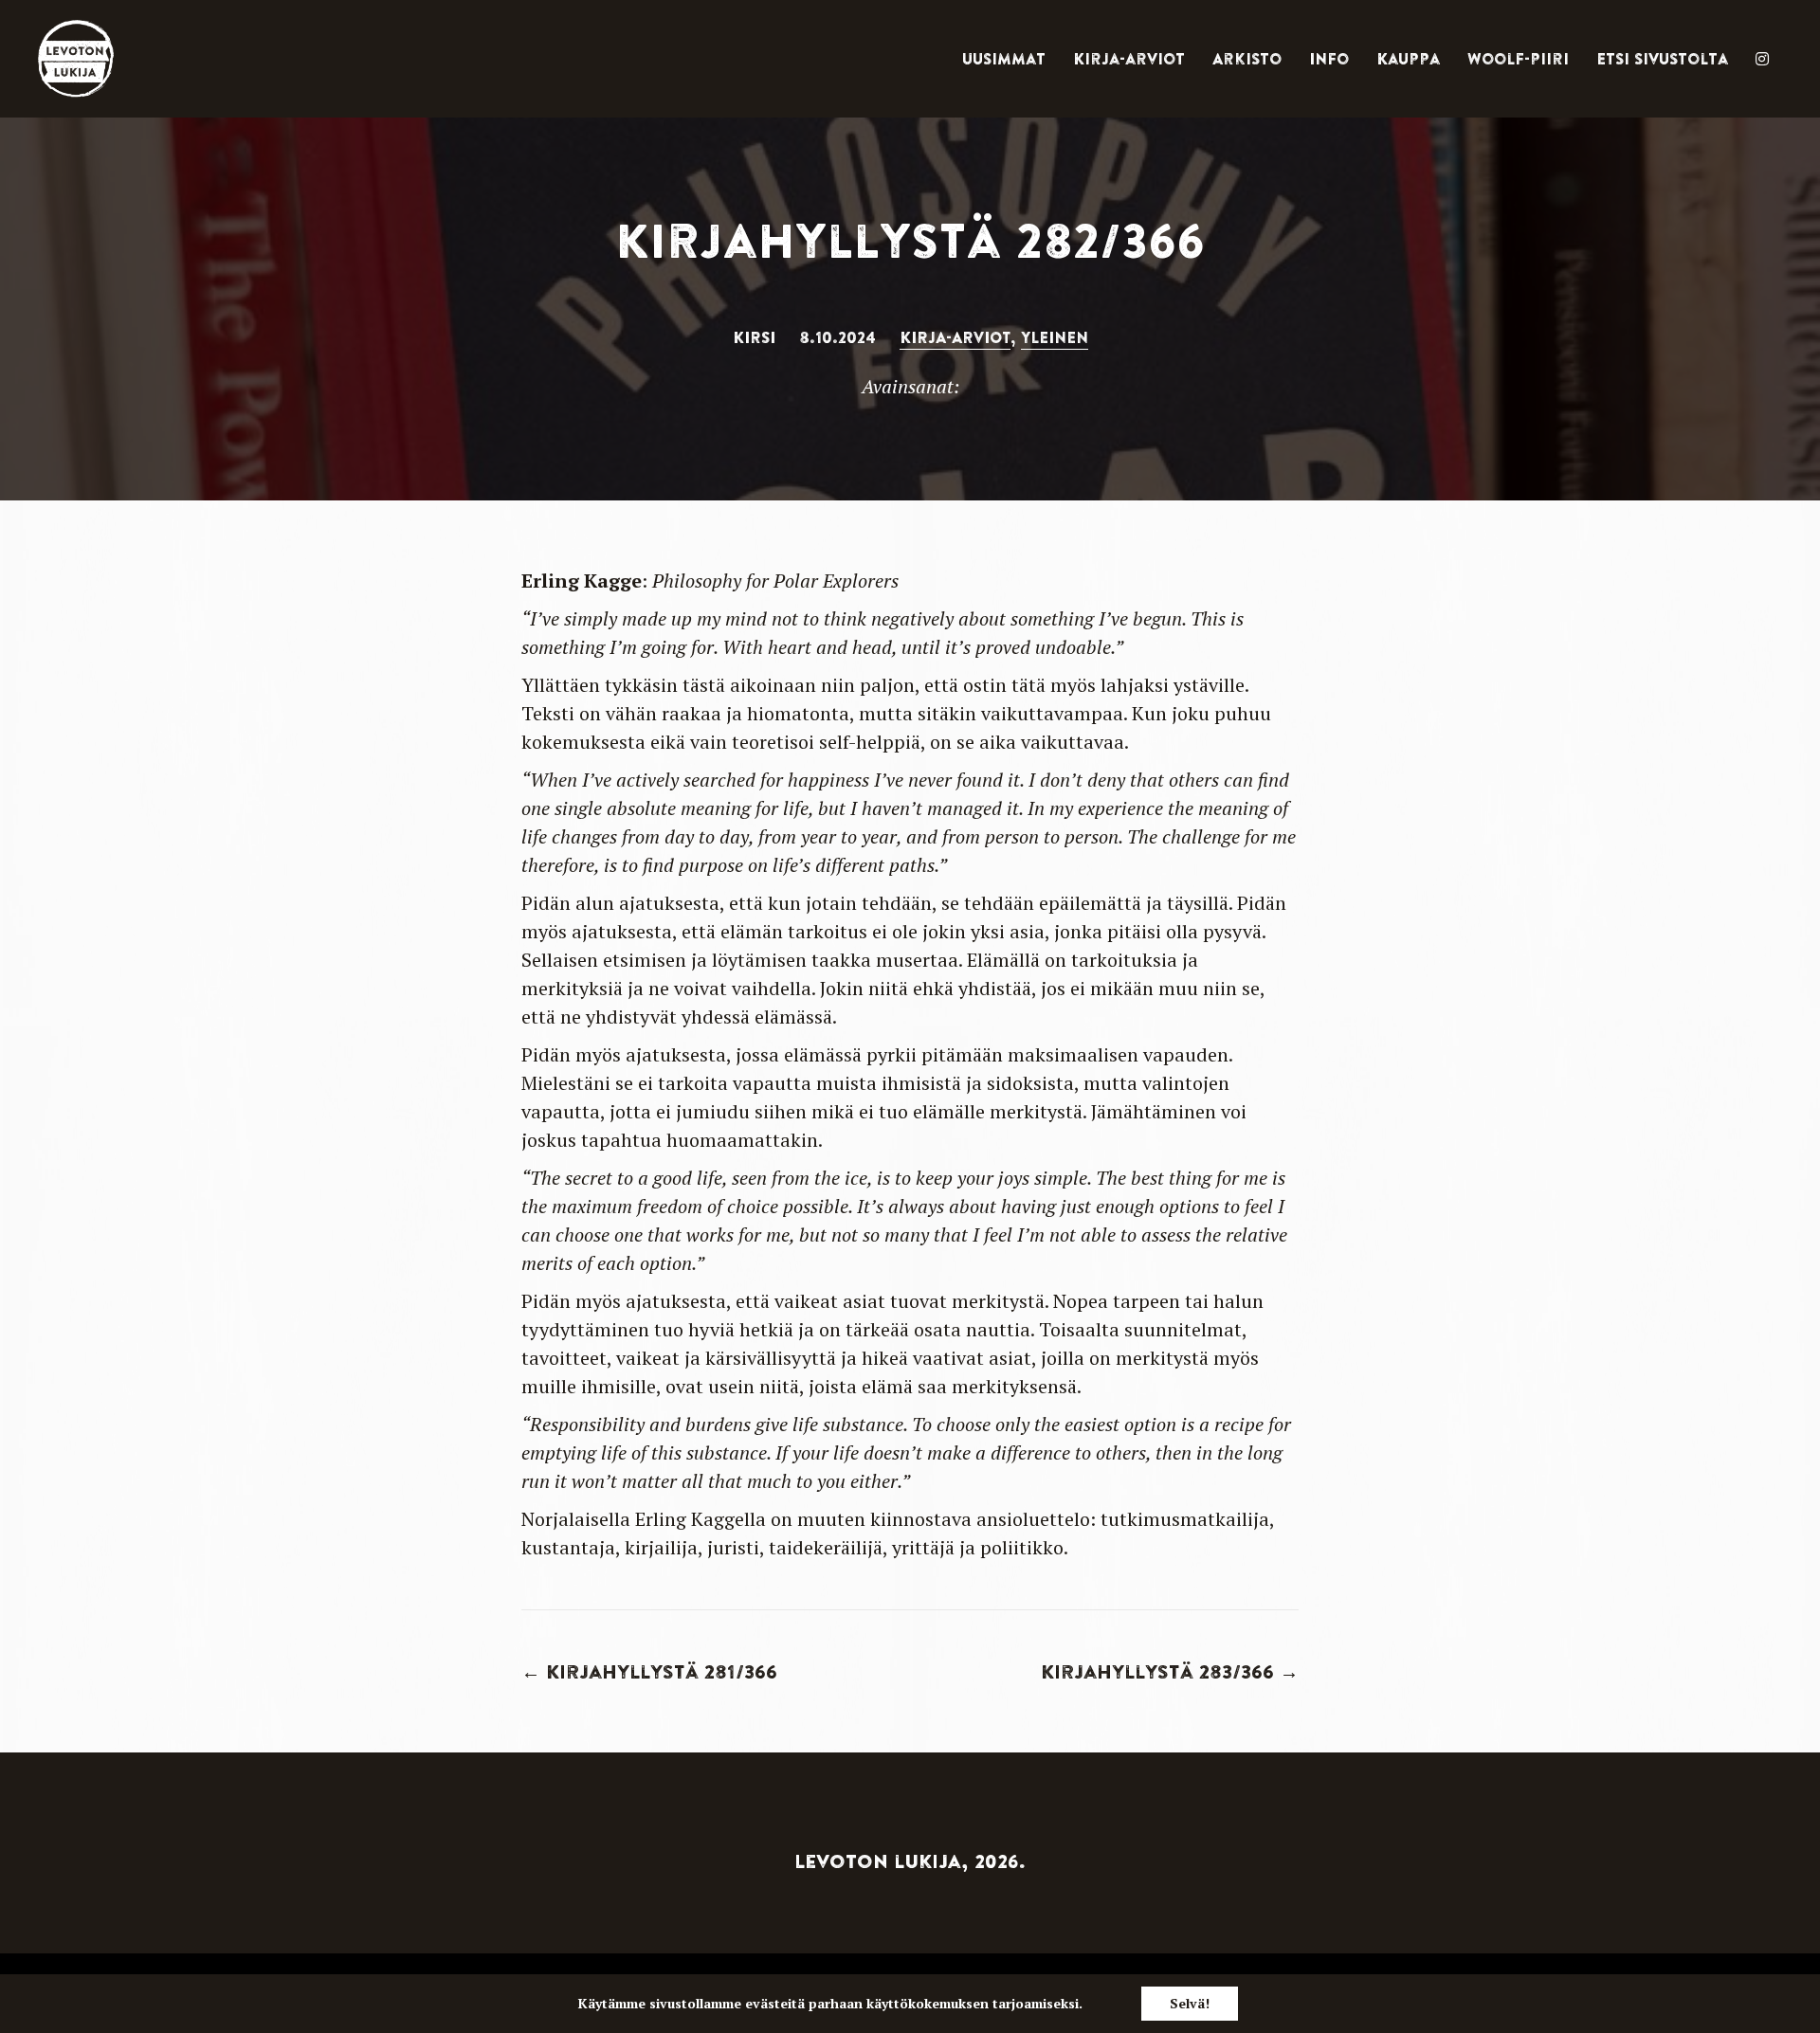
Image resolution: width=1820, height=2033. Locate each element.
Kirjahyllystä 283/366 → (1170, 1671)
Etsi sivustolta (1662, 59)
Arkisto (1247, 59)
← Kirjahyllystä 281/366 (649, 1671)
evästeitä (775, 2003)
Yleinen (1055, 337)
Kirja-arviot (1129, 59)
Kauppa (1408, 59)
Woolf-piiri (1518, 59)
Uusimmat (1004, 59)
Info (1329, 59)
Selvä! (1190, 2003)
